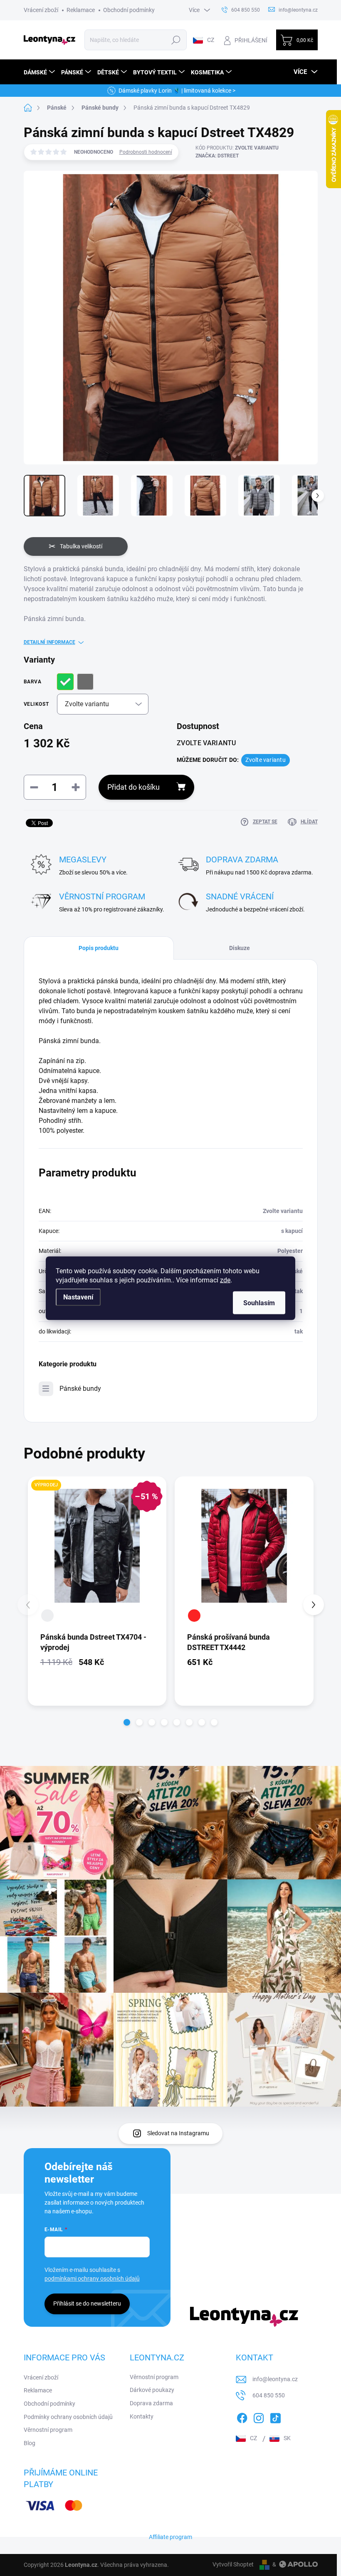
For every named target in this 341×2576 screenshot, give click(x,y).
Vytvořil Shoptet (233, 2564)
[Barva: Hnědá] (47, 1616)
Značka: (217, 156)
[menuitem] (40, 72)
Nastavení (78, 1297)
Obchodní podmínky (129, 10)
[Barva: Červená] (194, 1616)
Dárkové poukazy (152, 2390)
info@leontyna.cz (275, 2379)
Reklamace (81, 10)
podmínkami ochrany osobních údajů (92, 2279)
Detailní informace (49, 642)
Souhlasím (259, 1303)
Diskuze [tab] (240, 948)
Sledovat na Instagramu (178, 2133)
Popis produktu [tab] (99, 948)
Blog (30, 2443)
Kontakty (142, 2416)
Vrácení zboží (41, 10)
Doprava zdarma (151, 2403)
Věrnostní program (48, 2430)
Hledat (176, 40)
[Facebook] (242, 2416)
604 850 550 (269, 2395)
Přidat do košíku (133, 787)
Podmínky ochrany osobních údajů (68, 2417)
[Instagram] (259, 2416)
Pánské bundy (80, 1389)
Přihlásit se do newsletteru (87, 2303)
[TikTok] (275, 2416)
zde (225, 1280)
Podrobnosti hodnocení (146, 152)
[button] (127, 1722)
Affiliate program (170, 2537)
